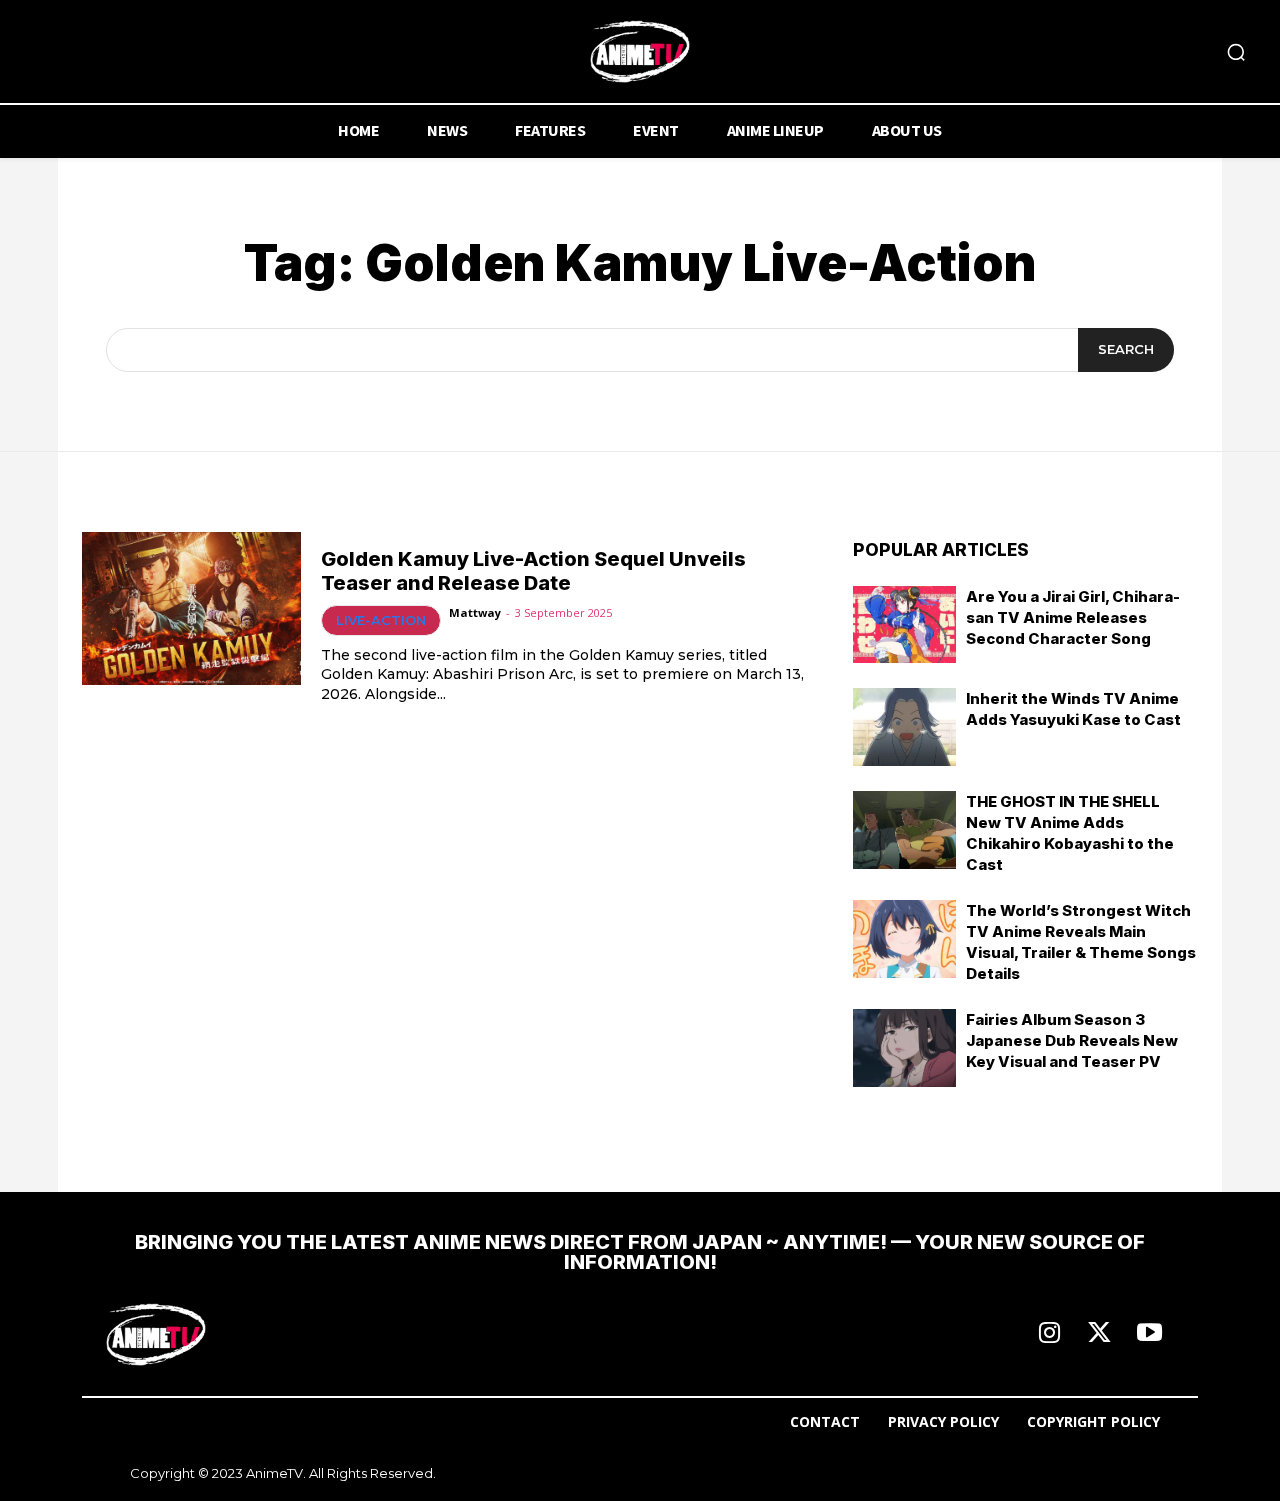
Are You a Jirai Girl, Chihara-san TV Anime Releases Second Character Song (1073, 617)
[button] (1236, 52)
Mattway (475, 612)
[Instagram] (1049, 1334)
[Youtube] (1149, 1334)
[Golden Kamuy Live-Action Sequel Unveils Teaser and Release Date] (191, 608)
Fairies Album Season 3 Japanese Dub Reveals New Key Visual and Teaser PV (1072, 1040)
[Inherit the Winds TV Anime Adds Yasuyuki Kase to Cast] (905, 727)
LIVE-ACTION (381, 620)
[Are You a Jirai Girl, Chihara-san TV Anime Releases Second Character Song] (905, 625)
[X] (1099, 1334)
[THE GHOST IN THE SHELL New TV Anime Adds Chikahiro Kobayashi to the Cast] (905, 830)
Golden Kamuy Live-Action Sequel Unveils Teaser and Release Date (533, 571)
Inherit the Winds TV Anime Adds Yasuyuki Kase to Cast (1073, 709)
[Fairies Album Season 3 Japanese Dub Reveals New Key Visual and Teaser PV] (905, 1048)
